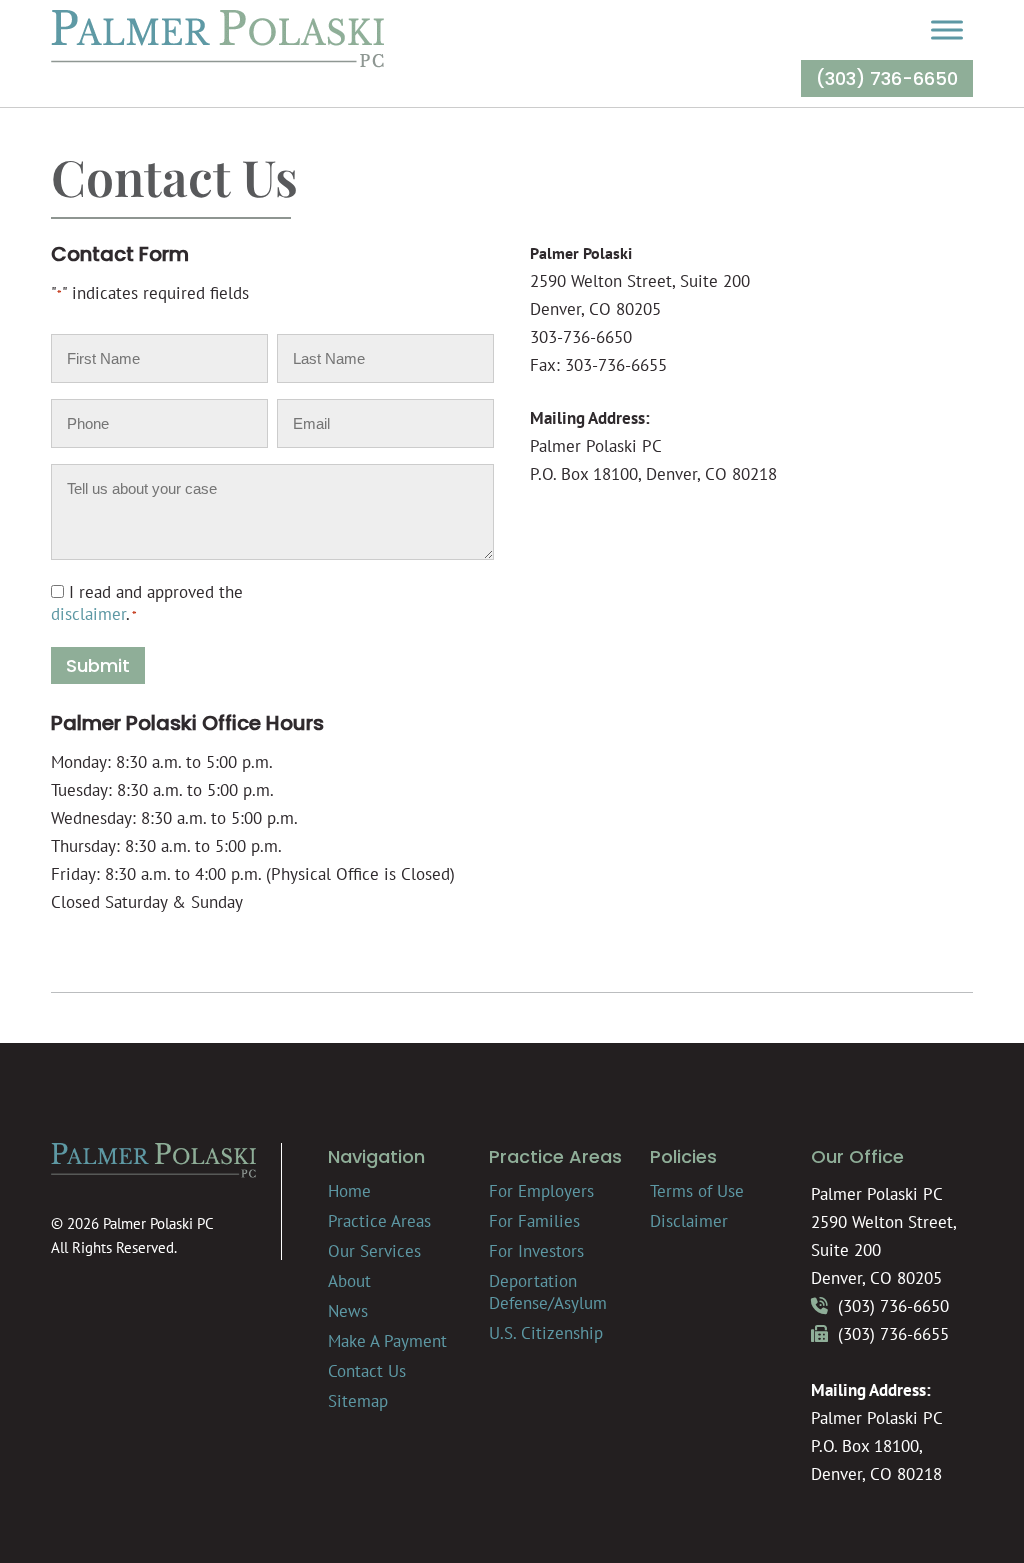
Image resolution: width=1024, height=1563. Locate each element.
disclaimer (88, 614)
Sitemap (358, 1401)
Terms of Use (697, 1191)
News (348, 1311)
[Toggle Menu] (947, 29)
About (349, 1281)
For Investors (536, 1251)
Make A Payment (387, 1341)
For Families (534, 1221)
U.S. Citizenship (546, 1333)
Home (349, 1191)
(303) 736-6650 (887, 78)
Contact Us (367, 1371)
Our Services (374, 1251)
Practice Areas (379, 1221)
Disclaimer (689, 1221)
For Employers (541, 1191)
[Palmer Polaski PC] (217, 62)
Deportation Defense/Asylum (548, 1292)
